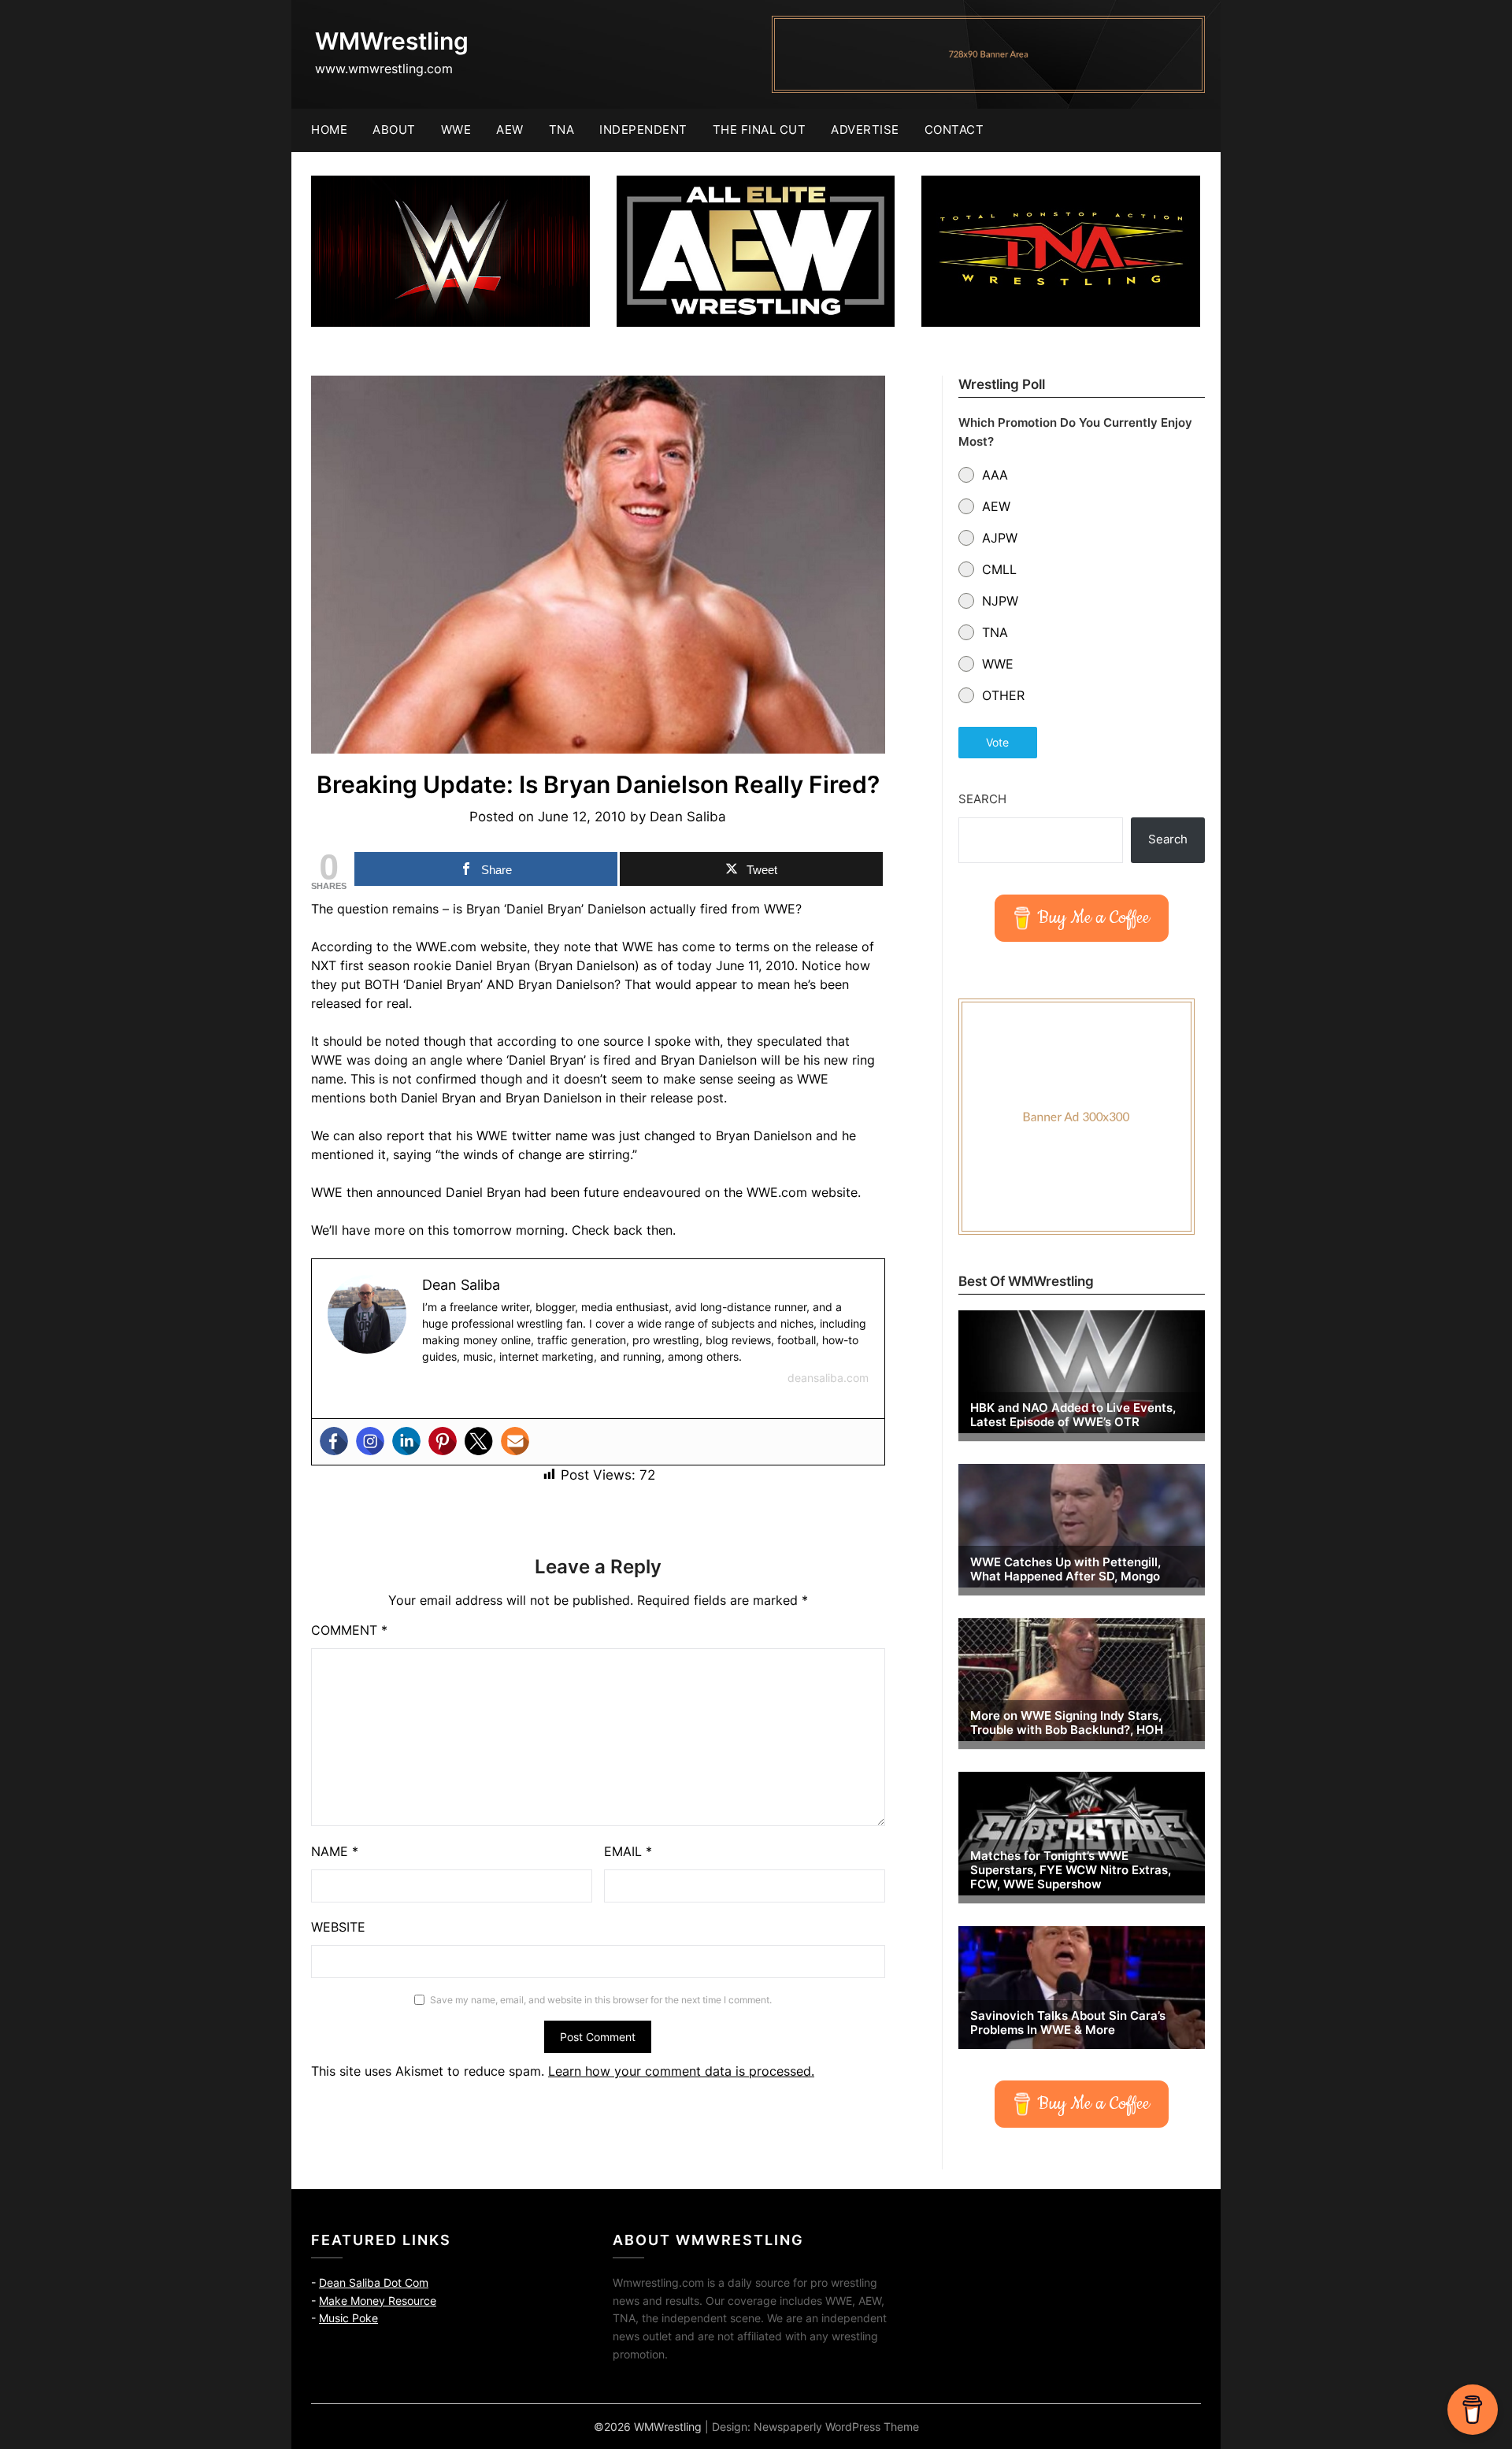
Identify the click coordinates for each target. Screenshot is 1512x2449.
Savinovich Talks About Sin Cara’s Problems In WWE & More (1068, 2023)
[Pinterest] (443, 1441)
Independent (643, 130)
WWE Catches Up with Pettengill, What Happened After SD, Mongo (1065, 1569)
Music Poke (348, 2318)
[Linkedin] (406, 1441)
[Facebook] (334, 1441)
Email (628, 1851)
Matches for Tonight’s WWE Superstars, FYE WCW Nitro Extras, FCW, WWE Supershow (1071, 1870)
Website (338, 1927)
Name (335, 1851)
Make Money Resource (378, 2301)
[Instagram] (370, 1441)
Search (982, 799)
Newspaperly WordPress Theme (836, 2427)
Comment (349, 1630)
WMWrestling (392, 41)
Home (329, 130)
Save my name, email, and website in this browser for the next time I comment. (601, 2000)
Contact (954, 130)
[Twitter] (479, 1441)
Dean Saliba (688, 817)
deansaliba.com (828, 1378)
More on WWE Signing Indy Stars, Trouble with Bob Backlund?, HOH (1067, 1723)
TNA (562, 130)
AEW (510, 130)
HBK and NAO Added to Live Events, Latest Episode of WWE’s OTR (1073, 1415)
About (394, 130)
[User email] (515, 1441)
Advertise (865, 130)
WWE (456, 130)
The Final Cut (760, 130)
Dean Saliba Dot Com (374, 2282)
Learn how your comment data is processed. (681, 2071)
